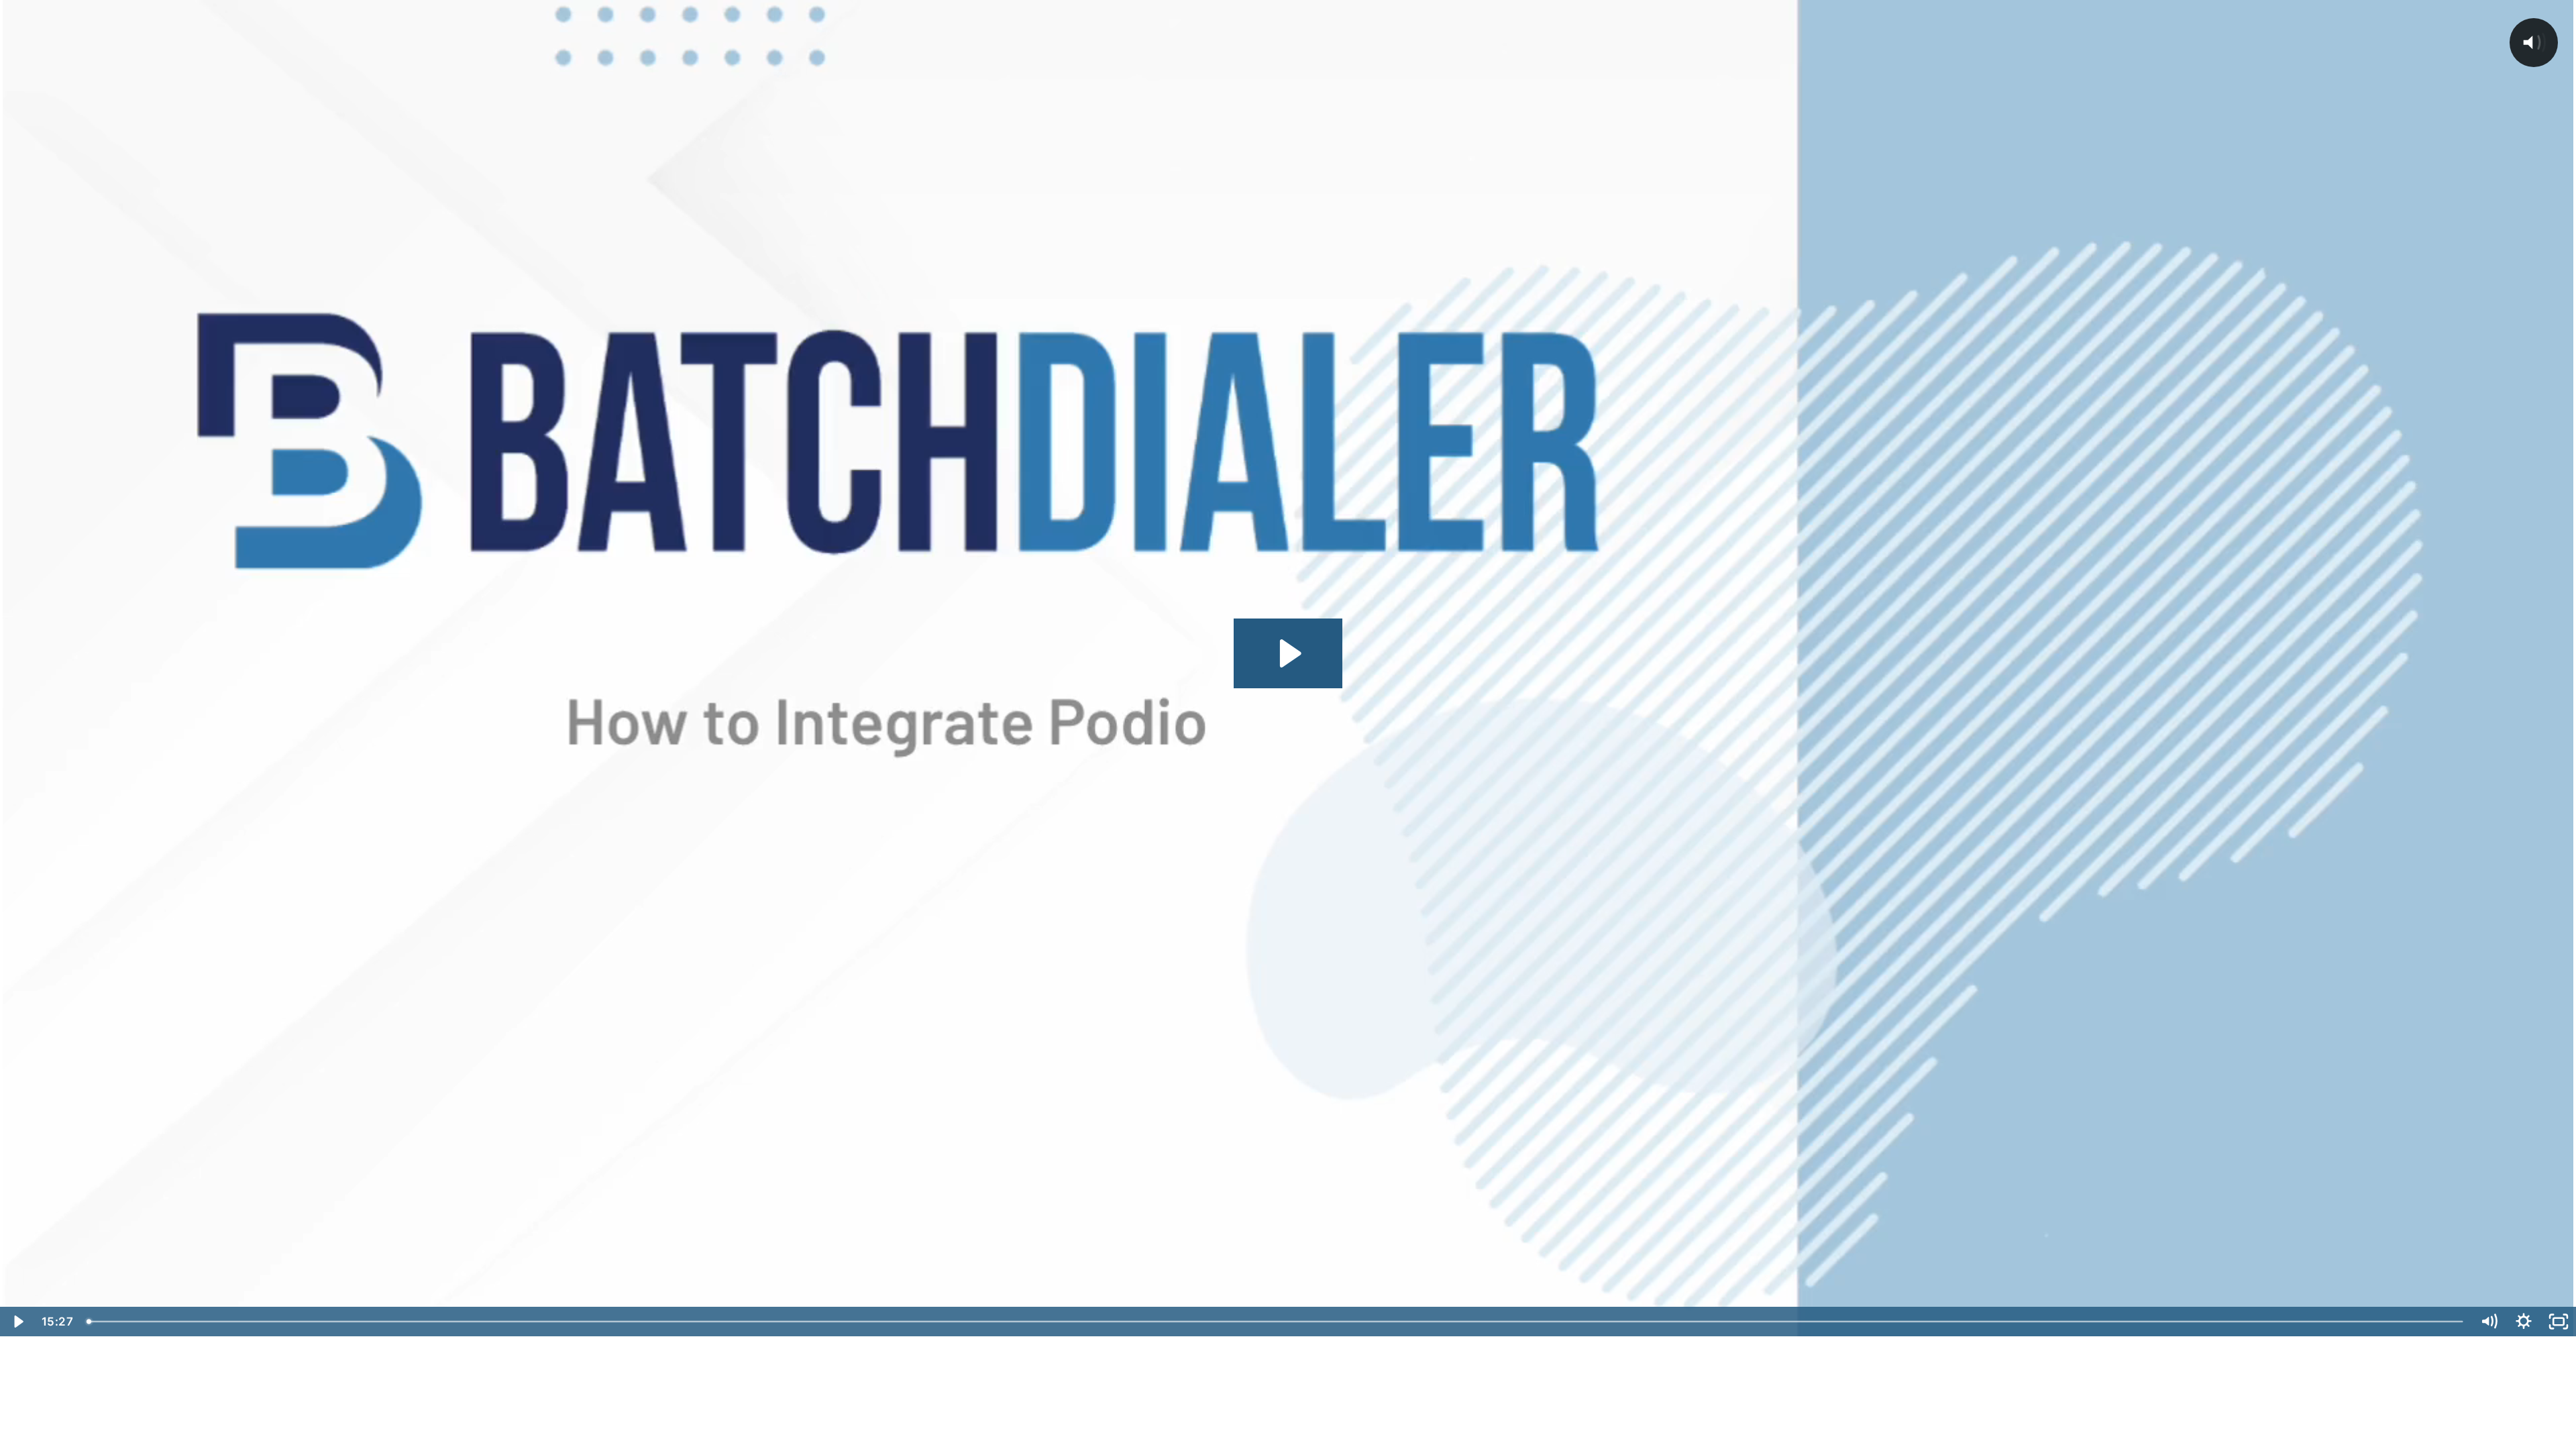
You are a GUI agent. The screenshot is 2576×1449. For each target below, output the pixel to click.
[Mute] (2489, 1322)
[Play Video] (17, 1322)
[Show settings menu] (2524, 1322)
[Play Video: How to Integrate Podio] (1288, 653)
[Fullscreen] (2559, 1322)
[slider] (1276, 1322)
